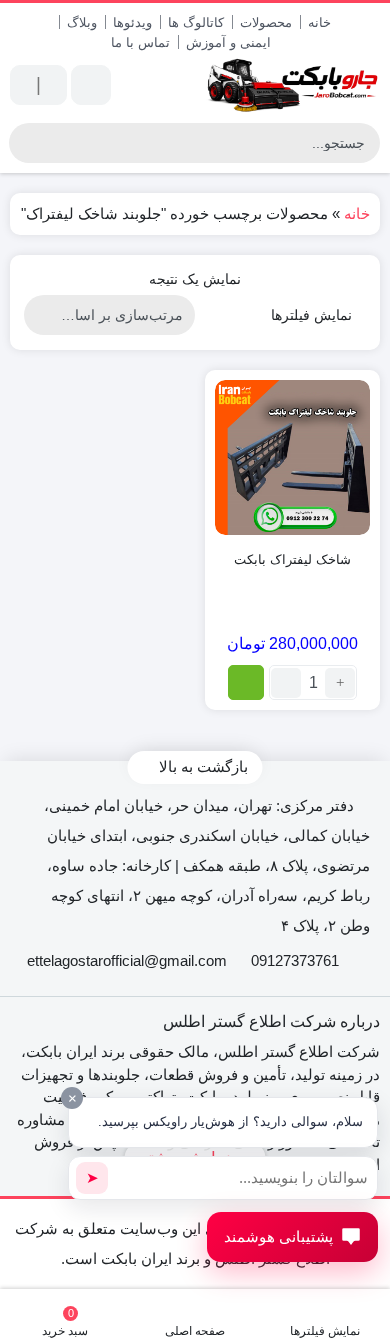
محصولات (266, 22)
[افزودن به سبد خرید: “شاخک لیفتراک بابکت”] (246, 682)
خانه (319, 22)
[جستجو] (27, 143)
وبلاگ (82, 22)
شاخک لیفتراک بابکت (292, 559)
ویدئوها (132, 22)
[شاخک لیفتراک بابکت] (292, 457)
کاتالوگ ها (196, 22)
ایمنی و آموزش (228, 42)
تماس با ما (140, 42)
